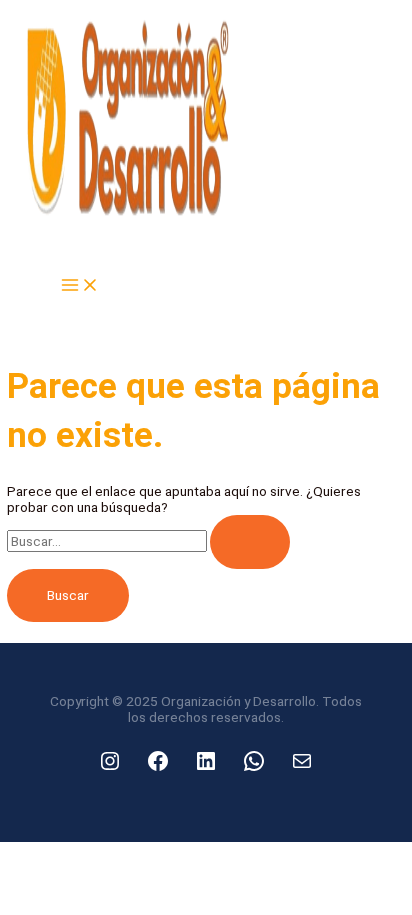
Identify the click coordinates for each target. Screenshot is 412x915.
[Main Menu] (80, 286)
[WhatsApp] (254, 761)
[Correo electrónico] (302, 761)
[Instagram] (110, 761)
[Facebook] (158, 761)
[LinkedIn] (206, 761)
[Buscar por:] (148, 541)
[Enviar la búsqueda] (250, 542)
